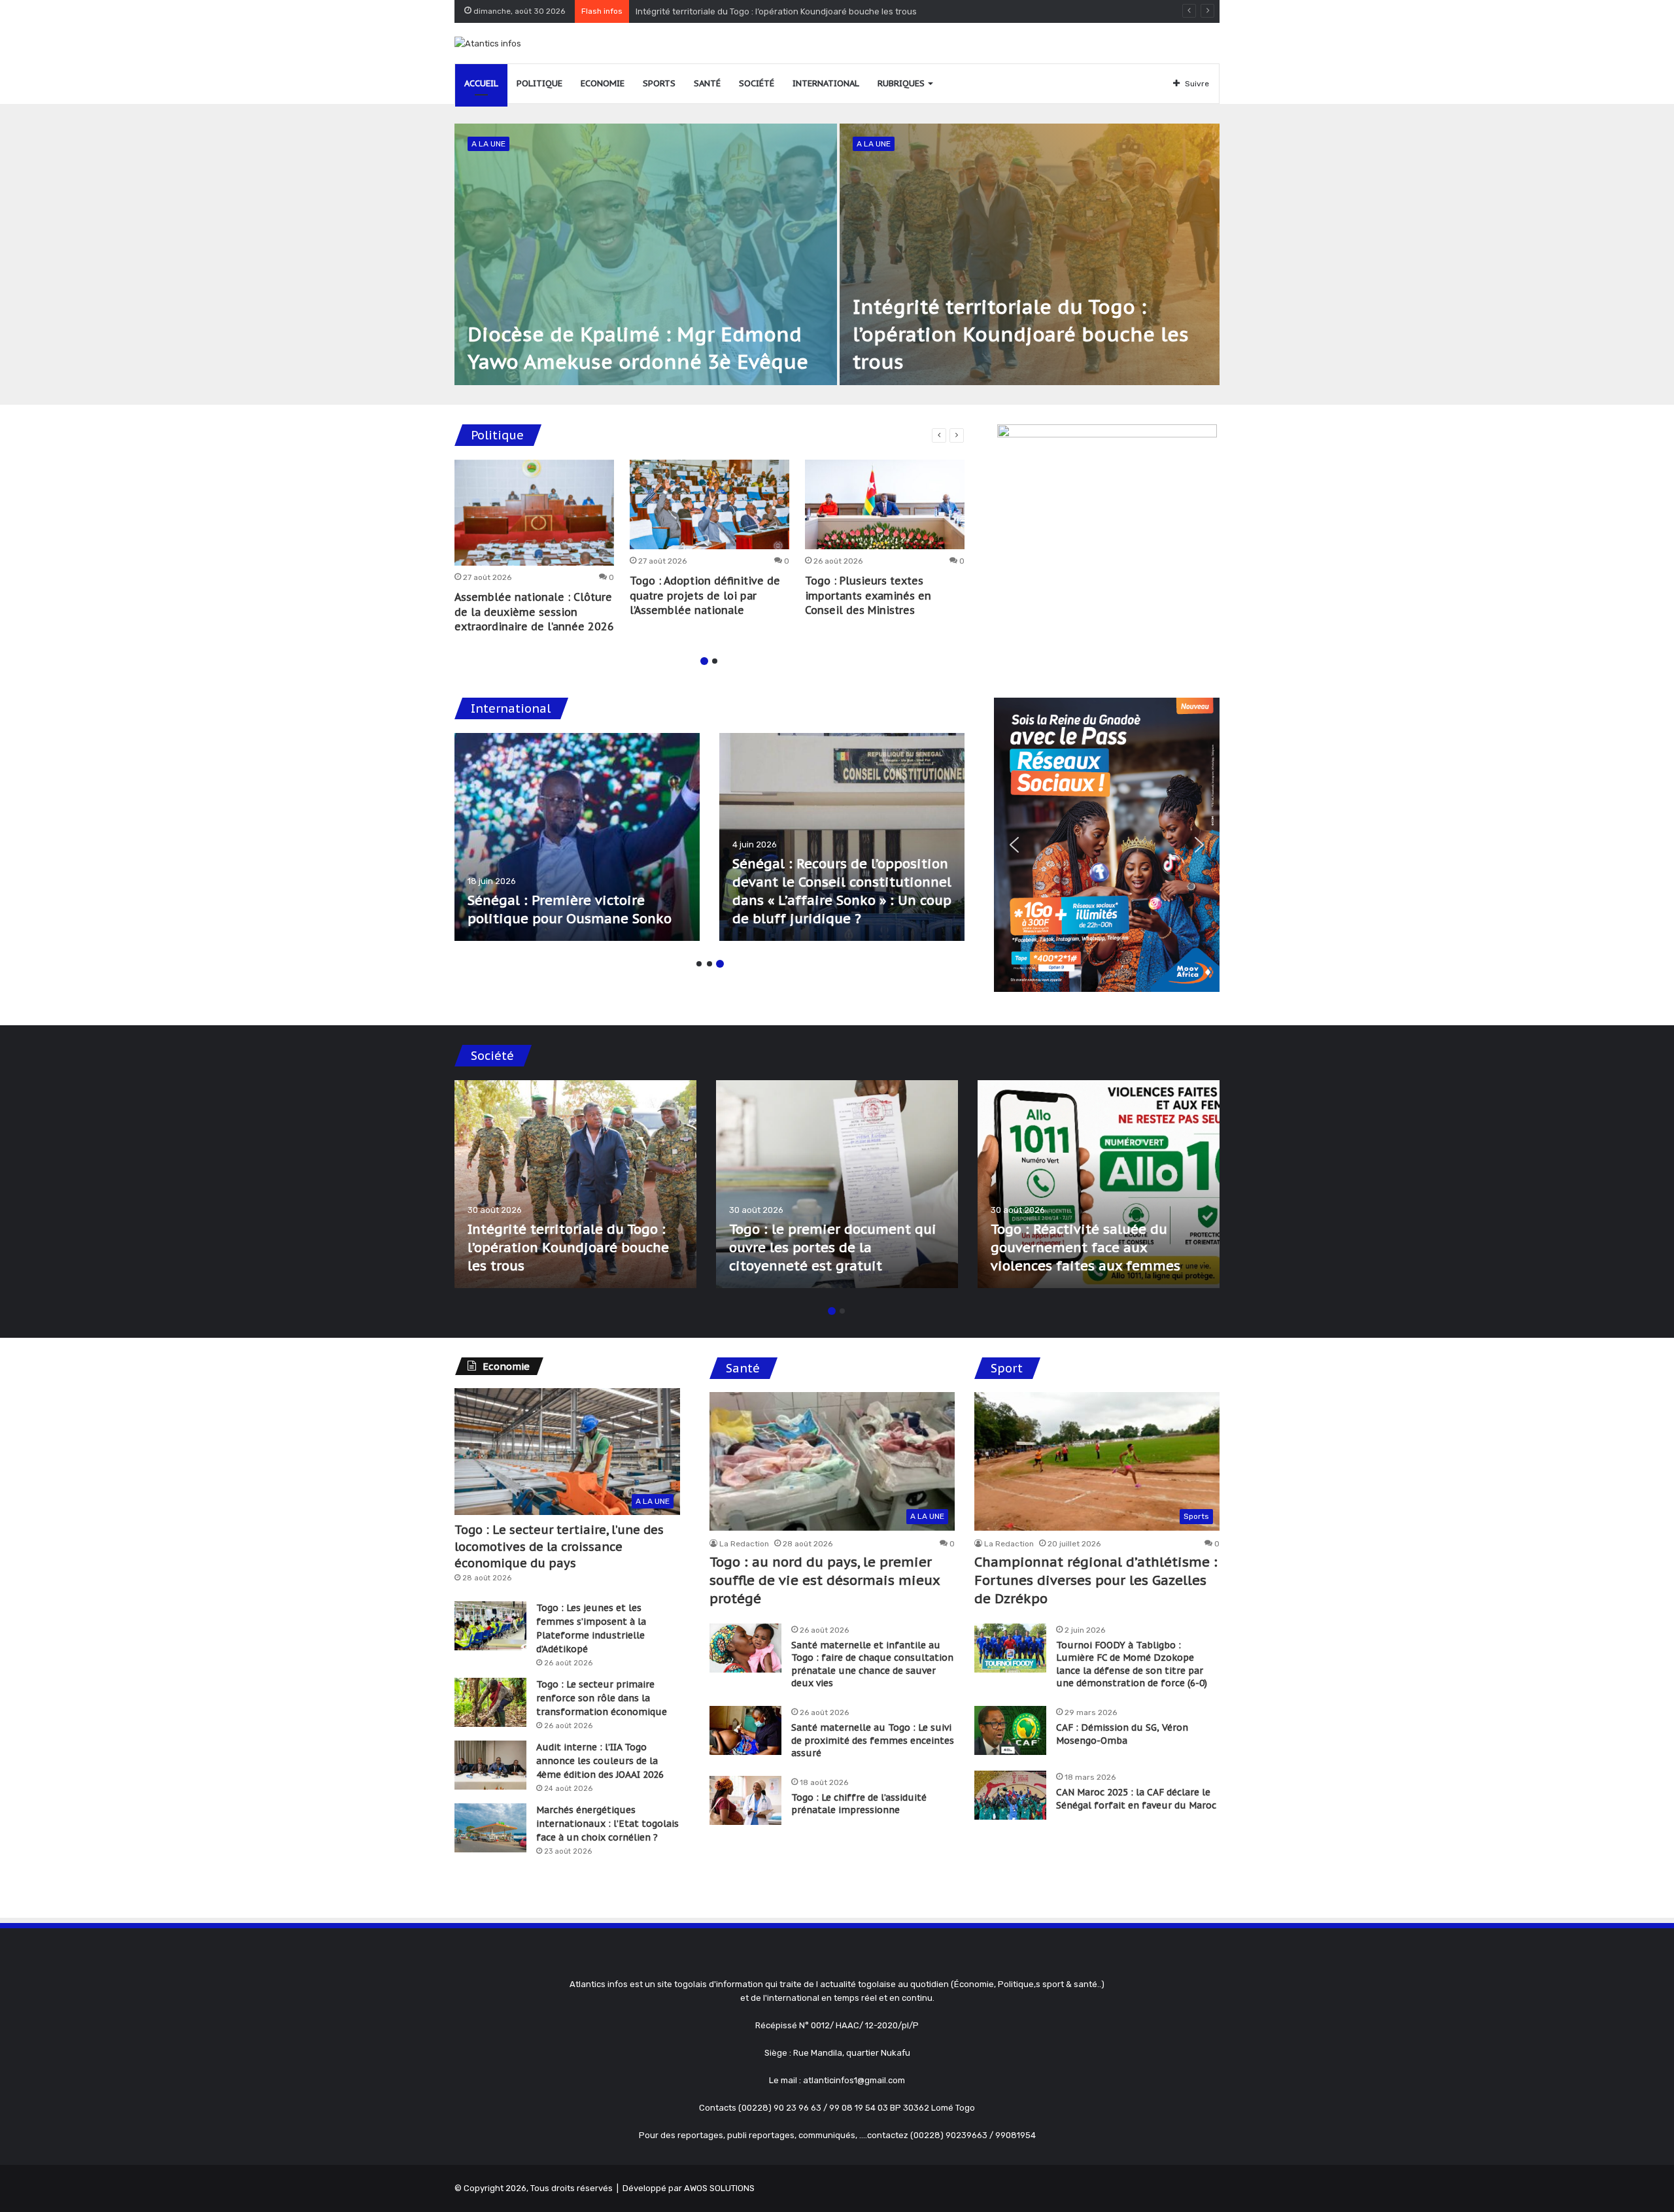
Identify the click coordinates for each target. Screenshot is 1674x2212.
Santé (707, 83)
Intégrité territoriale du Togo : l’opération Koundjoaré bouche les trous (1021, 334)
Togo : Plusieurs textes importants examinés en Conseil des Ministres (868, 595)
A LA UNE (488, 144)
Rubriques (901, 83)
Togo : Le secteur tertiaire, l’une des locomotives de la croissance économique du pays (559, 1546)
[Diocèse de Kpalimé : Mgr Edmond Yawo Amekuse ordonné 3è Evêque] (646, 254)
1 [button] (704, 661)
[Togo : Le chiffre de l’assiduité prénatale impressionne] (745, 1800)
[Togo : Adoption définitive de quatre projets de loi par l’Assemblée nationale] (709, 505)
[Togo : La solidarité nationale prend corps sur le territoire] (1099, 1184)
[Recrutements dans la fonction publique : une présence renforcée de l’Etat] (837, 1184)
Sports (659, 83)
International (826, 83)
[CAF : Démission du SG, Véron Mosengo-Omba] (1010, 1730)
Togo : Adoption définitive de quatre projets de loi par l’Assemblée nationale (705, 595)
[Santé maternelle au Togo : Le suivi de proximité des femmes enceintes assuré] (745, 1730)
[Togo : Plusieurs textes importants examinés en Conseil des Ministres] (885, 505)
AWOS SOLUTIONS (719, 2188)
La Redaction (744, 1544)
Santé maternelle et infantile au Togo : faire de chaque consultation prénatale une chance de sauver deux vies (872, 1664)
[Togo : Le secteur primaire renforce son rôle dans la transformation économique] (490, 1702)
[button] (1014, 845)
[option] (837, 254)
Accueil (481, 83)
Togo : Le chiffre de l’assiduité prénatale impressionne (859, 1804)
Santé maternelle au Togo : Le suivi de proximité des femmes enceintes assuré (873, 1740)
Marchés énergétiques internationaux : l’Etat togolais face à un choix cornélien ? (607, 1824)
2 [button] (715, 661)
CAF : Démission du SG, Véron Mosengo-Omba (1122, 1734)
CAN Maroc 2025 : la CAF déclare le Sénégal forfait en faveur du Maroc (1136, 1799)
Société (757, 83)
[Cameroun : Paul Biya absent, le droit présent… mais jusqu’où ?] (842, 837)
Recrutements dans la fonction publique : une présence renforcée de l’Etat (830, 1248)
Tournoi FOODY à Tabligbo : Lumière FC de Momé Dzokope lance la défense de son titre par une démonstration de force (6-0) (1132, 1664)
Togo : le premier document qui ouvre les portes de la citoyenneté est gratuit (790, 11)
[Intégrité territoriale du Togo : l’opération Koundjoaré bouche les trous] (1030, 254)
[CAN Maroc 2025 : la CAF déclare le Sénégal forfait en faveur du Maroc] (1010, 1795)
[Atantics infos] (488, 43)
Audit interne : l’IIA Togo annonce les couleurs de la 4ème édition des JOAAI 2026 (600, 1761)
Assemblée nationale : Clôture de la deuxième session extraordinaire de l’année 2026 (534, 612)
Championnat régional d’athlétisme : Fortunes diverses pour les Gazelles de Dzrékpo (1096, 1580)
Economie (603, 83)
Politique (539, 83)
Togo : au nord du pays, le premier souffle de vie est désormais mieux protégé (825, 1580)
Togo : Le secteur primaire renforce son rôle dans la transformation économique (602, 1698)
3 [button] (720, 964)
